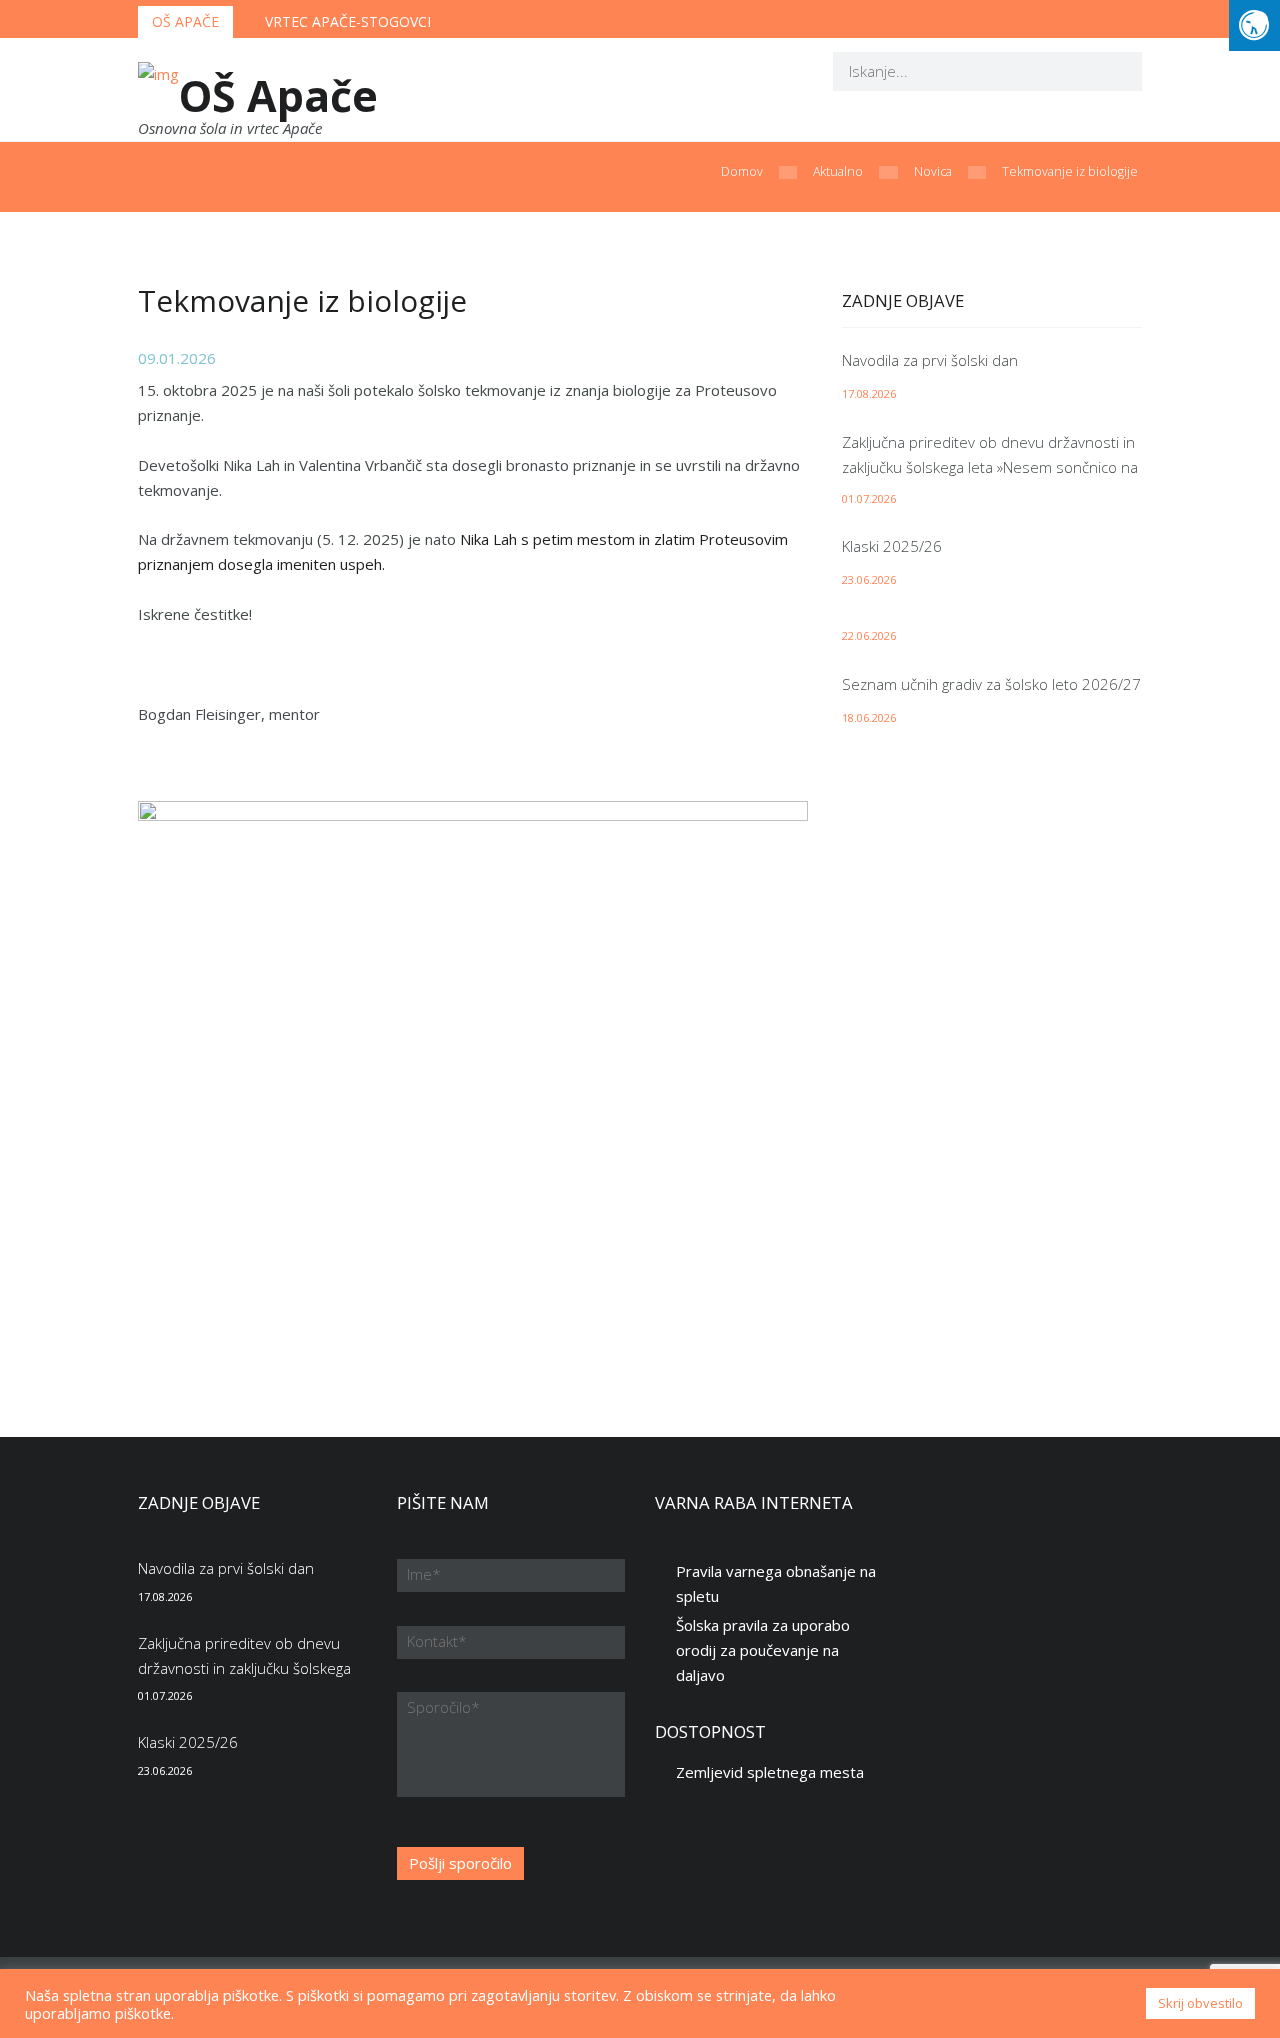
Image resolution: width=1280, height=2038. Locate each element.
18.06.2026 (869, 717)
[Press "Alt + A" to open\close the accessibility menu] (1254, 25)
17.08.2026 (869, 393)
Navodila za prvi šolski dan (930, 360)
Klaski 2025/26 (892, 546)
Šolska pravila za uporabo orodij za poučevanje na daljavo (763, 1650)
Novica (933, 171)
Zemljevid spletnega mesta (770, 1772)
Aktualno (838, 171)
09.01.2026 (177, 358)
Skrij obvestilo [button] (1200, 2003)
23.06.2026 (869, 579)
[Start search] (1113, 70)
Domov (742, 171)
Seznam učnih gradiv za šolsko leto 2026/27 (991, 684)
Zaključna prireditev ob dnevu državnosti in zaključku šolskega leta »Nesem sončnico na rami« (990, 467)
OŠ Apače (185, 21)
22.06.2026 (869, 635)
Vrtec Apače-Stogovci (348, 21)
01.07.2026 (869, 498)
